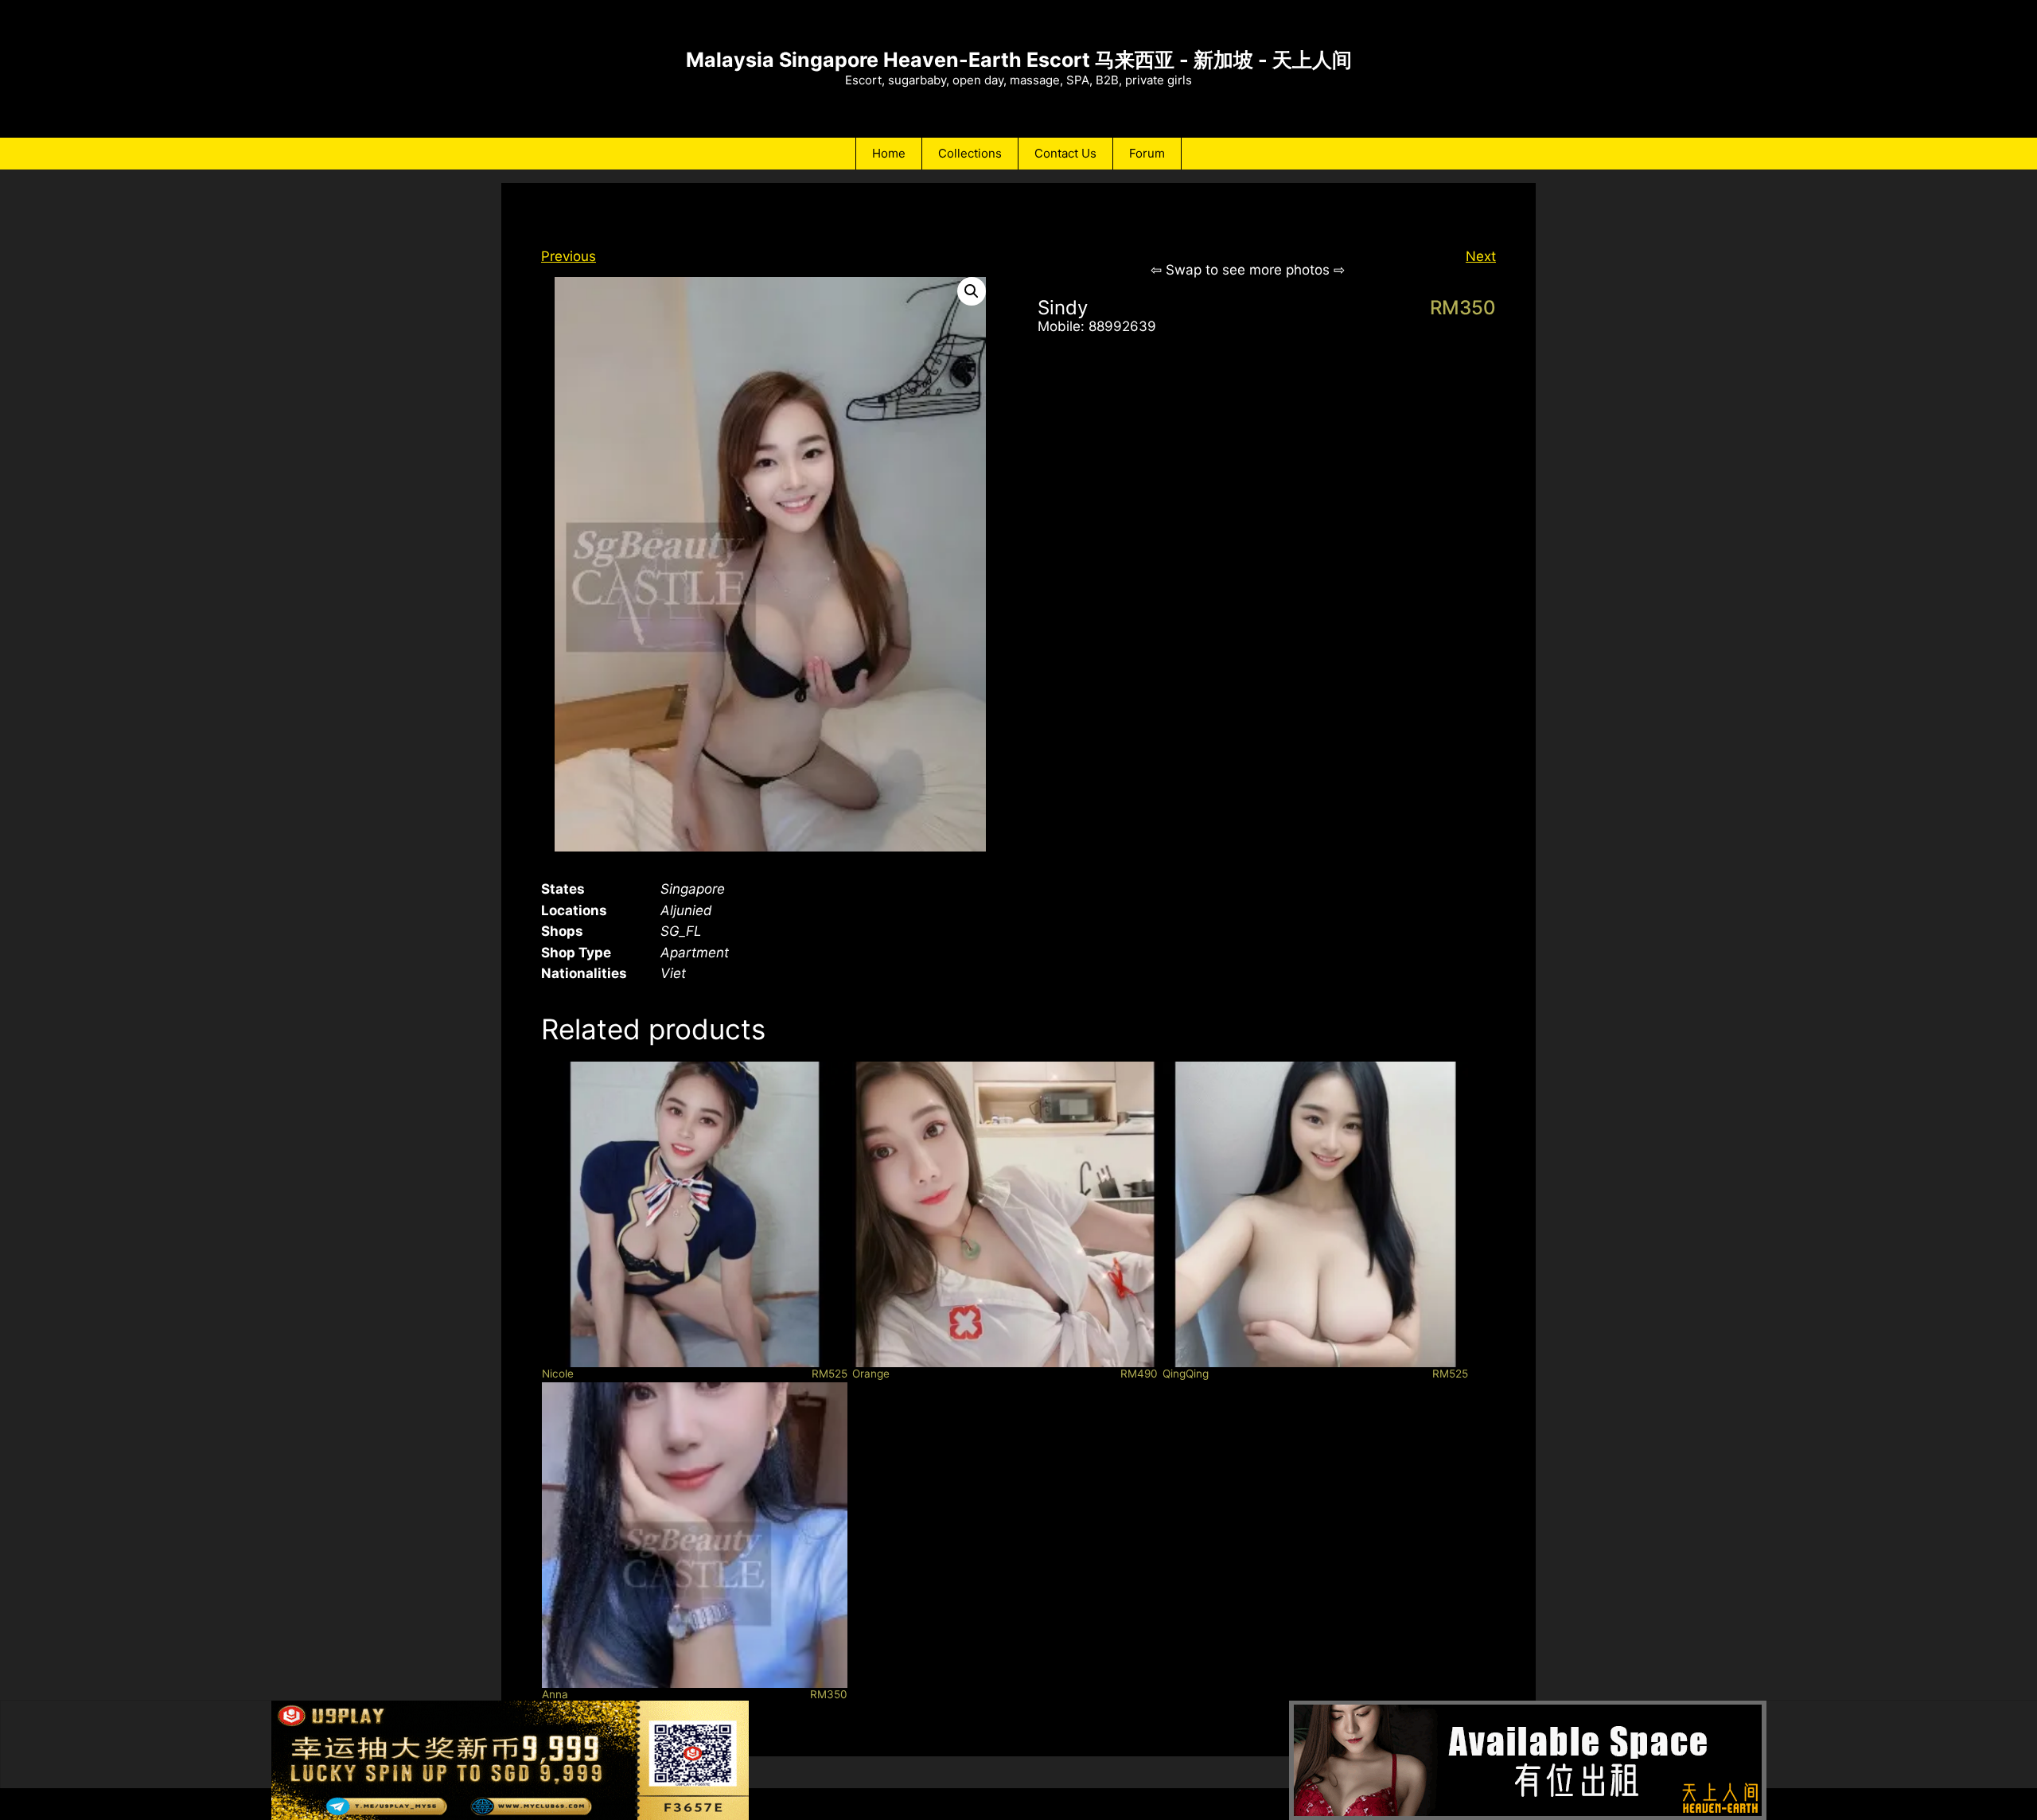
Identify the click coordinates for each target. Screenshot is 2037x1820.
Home (889, 153)
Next (1481, 256)
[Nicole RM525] (695, 1214)
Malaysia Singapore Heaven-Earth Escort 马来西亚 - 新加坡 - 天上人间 (1019, 60)
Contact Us (1065, 153)
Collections (970, 153)
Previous (569, 256)
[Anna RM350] (695, 1535)
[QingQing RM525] (1315, 1214)
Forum (1147, 153)
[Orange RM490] (1005, 1214)
